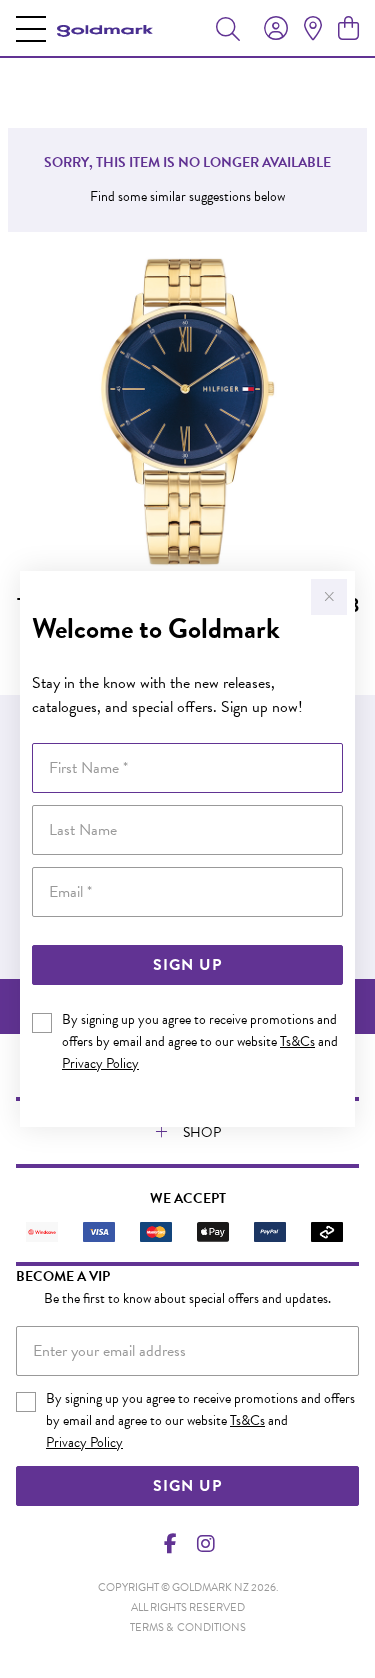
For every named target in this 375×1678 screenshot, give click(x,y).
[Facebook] (170, 1544)
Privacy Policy (100, 1063)
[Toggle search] (228, 28)
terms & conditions (188, 1627)
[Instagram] (205, 1544)
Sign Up (187, 965)
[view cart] (348, 29)
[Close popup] (329, 597)
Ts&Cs (297, 1041)
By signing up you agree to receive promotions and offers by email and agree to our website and (200, 1041)
